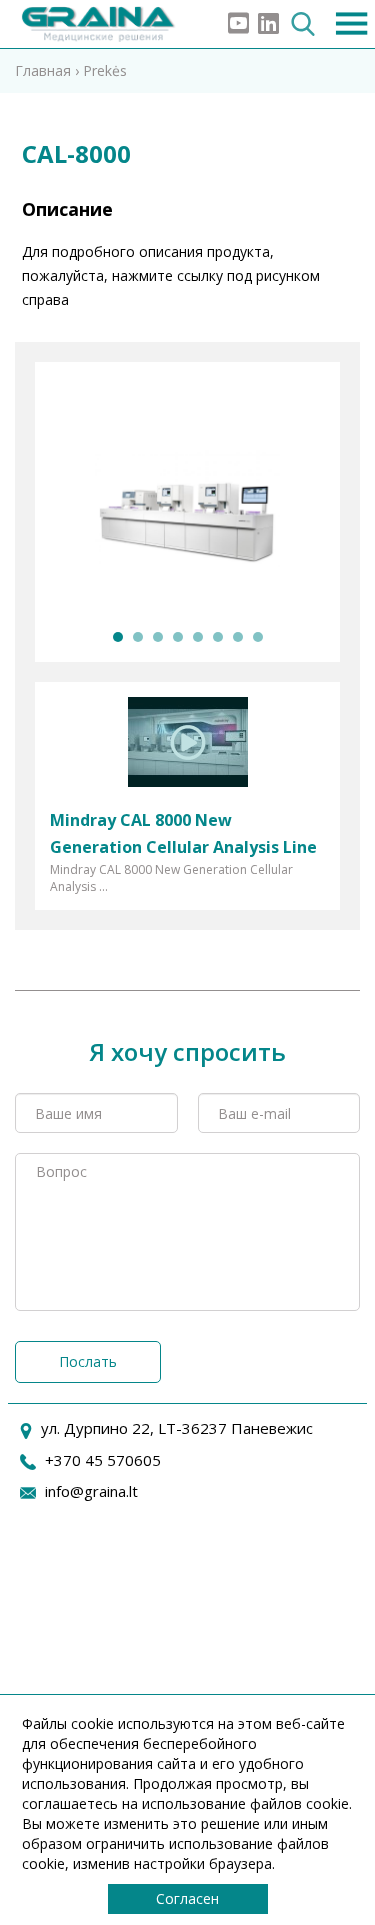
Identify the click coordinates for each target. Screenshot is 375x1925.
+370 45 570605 (103, 1460)
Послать (88, 1361)
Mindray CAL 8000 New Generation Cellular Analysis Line (183, 833)
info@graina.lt (91, 1491)
